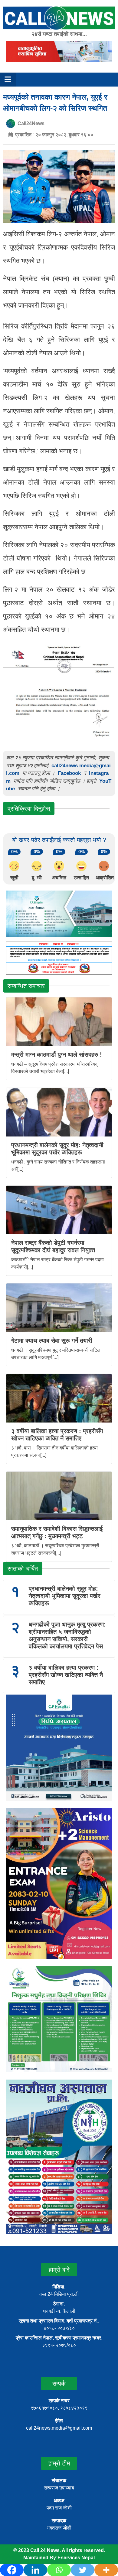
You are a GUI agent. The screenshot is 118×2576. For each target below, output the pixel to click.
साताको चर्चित (23, 1569)
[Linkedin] (35, 2570)
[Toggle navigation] (8, 80)
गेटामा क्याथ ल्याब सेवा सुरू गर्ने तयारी (52, 1341)
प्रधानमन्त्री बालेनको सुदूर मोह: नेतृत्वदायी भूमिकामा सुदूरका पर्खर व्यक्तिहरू (65, 1596)
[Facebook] (12, 2570)
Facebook (69, 773)
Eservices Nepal (76, 2558)
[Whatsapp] (59, 2570)
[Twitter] (83, 2570)
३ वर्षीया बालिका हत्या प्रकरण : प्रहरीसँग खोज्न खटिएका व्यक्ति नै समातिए (66, 1675)
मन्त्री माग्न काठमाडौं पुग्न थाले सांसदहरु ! (57, 1055)
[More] (106, 2570)
